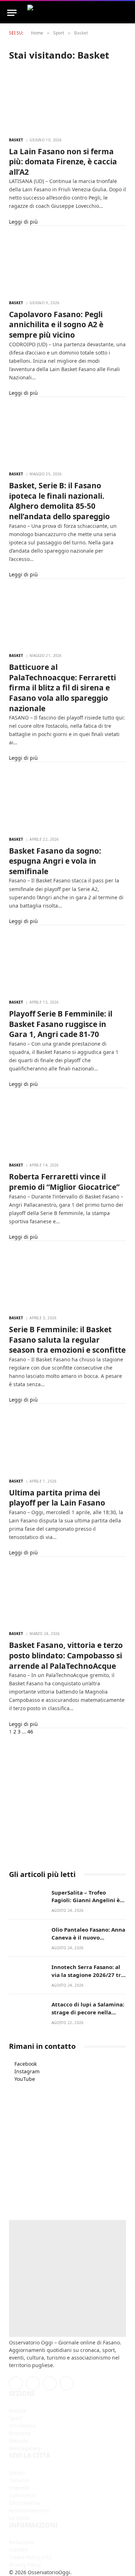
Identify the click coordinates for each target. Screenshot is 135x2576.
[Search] (131, 13)
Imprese (19, 2488)
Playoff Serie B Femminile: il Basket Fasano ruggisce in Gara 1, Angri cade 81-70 (61, 1024)
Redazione (22, 2542)
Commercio (23, 2495)
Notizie (17, 2410)
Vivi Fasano (22, 2426)
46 (30, 1732)
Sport (15, 2418)
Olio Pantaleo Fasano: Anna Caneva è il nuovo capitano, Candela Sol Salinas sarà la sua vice (88, 1941)
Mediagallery (25, 2448)
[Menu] (12, 13)
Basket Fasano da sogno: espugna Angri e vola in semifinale (55, 861)
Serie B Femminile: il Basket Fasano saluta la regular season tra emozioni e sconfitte (67, 1340)
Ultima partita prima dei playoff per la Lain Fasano (57, 1498)
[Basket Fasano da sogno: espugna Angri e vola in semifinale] (67, 799)
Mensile (19, 2441)
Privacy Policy (25, 2565)
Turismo (19, 2480)
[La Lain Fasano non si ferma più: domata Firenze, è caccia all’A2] (67, 99)
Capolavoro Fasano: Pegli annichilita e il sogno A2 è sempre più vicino (56, 325)
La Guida (20, 2518)
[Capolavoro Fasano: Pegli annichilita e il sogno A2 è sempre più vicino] (67, 262)
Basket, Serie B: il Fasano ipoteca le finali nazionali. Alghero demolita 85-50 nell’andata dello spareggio (59, 501)
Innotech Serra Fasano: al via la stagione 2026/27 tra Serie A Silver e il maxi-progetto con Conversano (88, 1978)
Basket (16, 140)
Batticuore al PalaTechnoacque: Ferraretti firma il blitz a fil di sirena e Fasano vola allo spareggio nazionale (62, 688)
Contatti (19, 2550)
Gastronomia (24, 2503)
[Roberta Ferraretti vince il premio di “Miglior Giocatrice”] (67, 1125)
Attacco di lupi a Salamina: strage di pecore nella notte (88, 2012)
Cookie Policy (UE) (30, 2557)
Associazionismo (29, 2510)
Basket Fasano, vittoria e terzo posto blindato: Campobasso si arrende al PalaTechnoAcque (66, 1655)
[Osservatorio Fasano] (75, 13)
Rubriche (20, 2433)
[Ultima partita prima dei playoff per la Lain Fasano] (67, 1440)
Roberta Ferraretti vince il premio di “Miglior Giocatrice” (64, 1182)
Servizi (17, 2473)
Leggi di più (23, 222)
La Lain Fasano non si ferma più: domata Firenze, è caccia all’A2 (63, 162)
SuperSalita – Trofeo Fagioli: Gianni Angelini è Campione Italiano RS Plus (87, 1900)
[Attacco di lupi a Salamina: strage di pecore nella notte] (27, 2012)
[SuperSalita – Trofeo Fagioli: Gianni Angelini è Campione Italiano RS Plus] (27, 1900)
